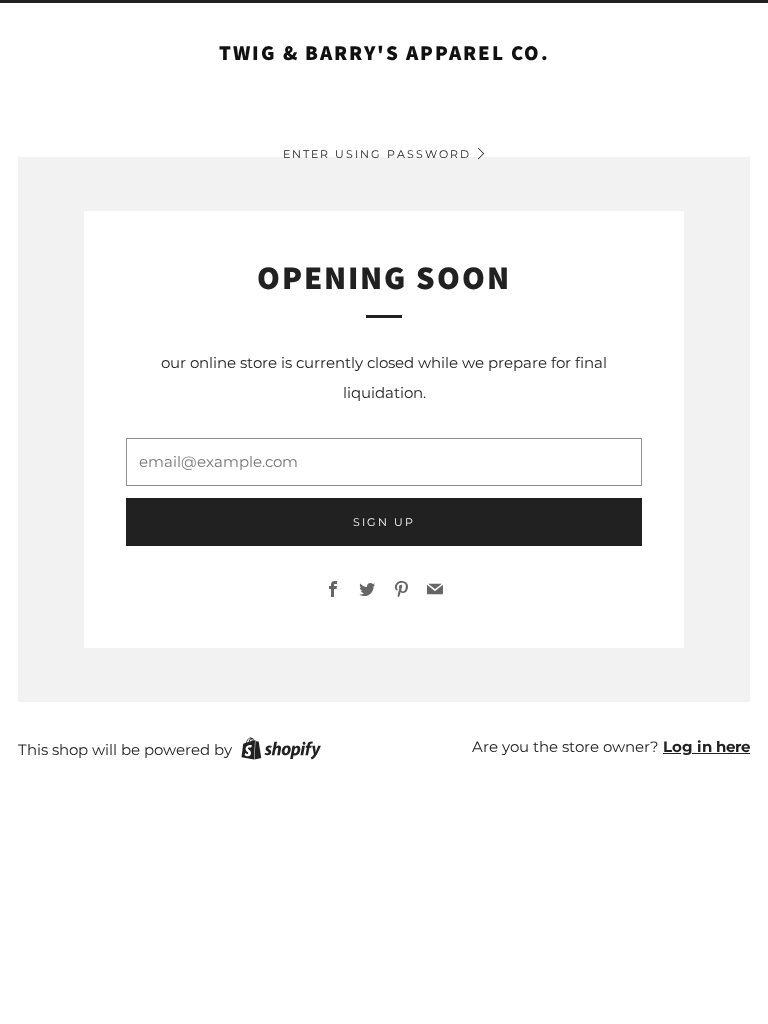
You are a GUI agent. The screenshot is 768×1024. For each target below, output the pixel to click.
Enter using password (377, 154)
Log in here (706, 746)
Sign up (384, 522)
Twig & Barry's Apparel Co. (384, 53)
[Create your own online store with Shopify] (281, 752)
